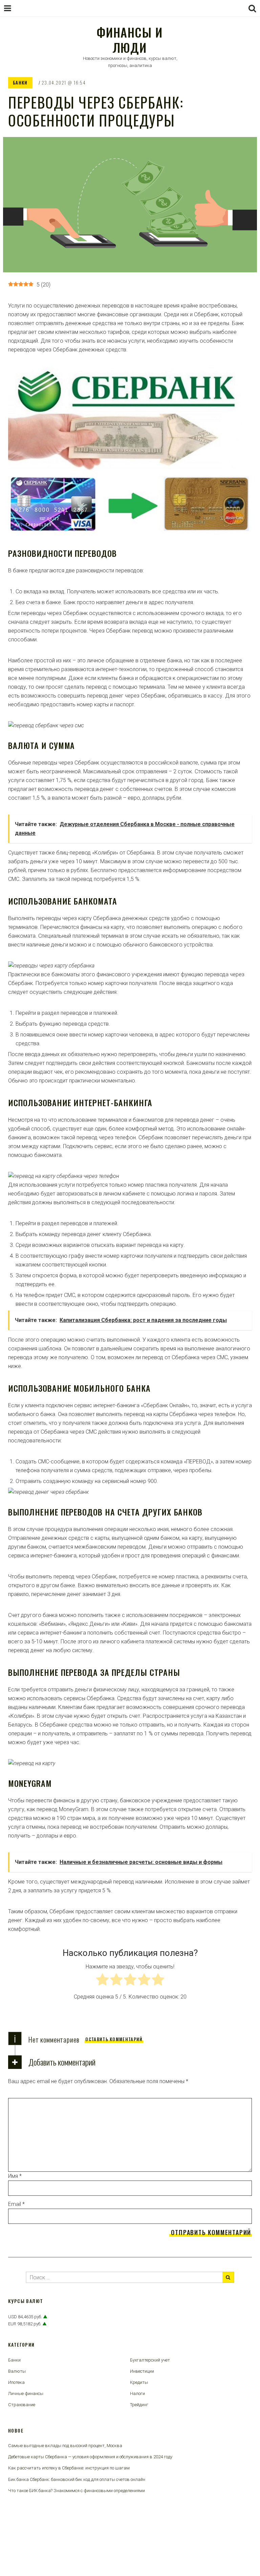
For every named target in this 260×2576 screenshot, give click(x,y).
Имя (15, 2176)
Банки (20, 83)
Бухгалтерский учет (150, 2360)
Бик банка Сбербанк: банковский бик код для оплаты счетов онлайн (77, 2479)
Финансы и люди (129, 40)
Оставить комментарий (114, 2039)
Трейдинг (139, 2405)
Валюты (17, 2371)
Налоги (137, 2393)
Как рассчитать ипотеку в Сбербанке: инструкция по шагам (69, 2468)
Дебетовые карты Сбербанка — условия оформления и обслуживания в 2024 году (90, 2457)
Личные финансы (26, 2393)
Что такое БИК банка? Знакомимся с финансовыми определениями (77, 2491)
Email (16, 2204)
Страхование (22, 2405)
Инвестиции (142, 2371)
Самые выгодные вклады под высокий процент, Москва (65, 2446)
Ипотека (16, 2382)
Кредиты (139, 2382)
